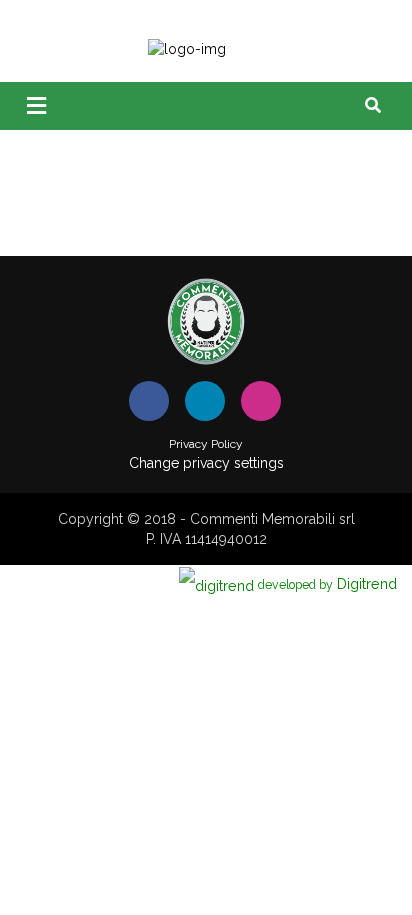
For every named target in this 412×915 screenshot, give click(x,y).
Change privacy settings (206, 463)
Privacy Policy (206, 444)
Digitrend (327, 583)
